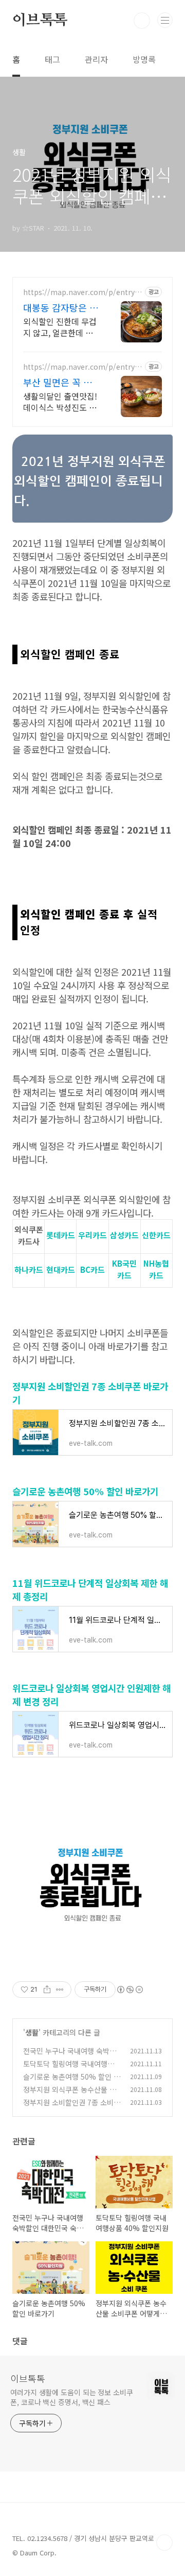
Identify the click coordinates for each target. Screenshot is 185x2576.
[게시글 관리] (60, 1990)
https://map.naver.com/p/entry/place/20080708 (83, 367)
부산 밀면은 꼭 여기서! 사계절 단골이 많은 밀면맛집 (58, 382)
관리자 (96, 59)
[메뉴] (165, 20)
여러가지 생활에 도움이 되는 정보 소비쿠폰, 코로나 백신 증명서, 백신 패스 (72, 2397)
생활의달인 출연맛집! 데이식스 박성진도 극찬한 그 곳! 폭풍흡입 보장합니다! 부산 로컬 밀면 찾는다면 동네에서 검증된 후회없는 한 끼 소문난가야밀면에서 (61, 401)
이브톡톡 (40, 21)
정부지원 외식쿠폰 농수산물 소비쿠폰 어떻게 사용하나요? (70, 2095)
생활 (32, 2032)
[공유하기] (47, 1990)
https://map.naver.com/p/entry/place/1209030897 (83, 292)
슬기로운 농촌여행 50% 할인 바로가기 (85, 1491)
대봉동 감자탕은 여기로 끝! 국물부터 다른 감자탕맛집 (61, 307)
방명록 (144, 59)
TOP (164, 2543)
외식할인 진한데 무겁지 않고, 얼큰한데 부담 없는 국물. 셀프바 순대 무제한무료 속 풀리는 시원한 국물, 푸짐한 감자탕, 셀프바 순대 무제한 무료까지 (61, 327)
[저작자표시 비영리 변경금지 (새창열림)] (129, 1990)
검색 (142, 21)
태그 (52, 59)
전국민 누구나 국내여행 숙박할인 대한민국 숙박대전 (70, 2056)
